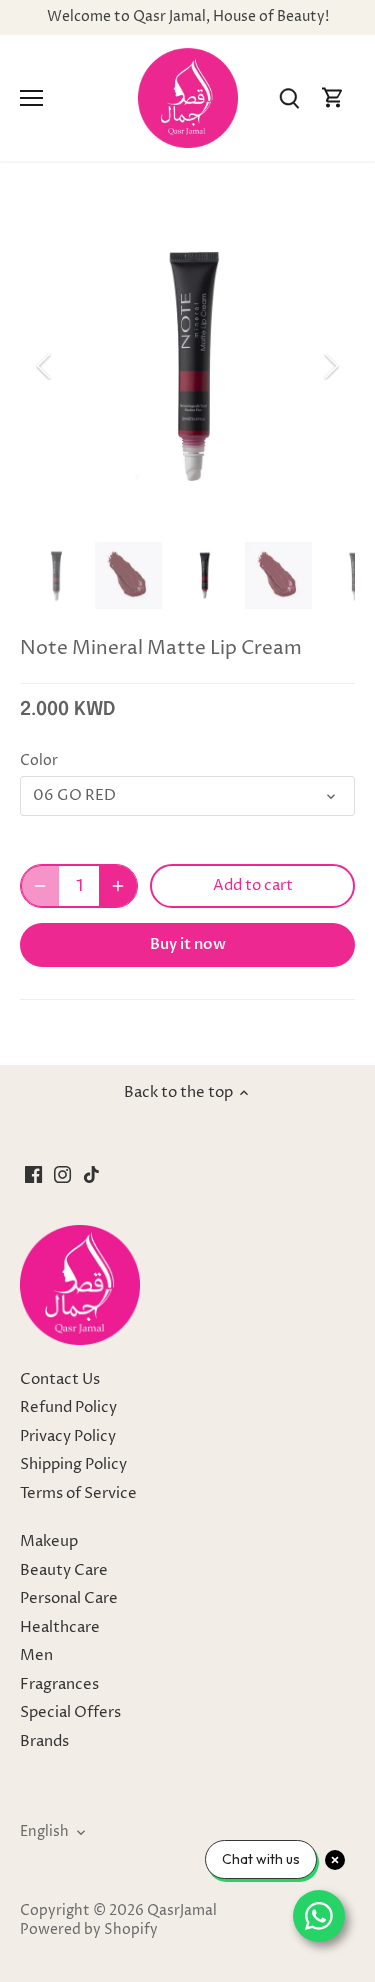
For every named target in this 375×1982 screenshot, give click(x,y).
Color (39, 761)
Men (36, 1655)
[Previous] (45, 366)
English (44, 1832)
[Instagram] (62, 1173)
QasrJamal (182, 1911)
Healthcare (60, 1627)
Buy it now (188, 944)
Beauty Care (64, 1570)
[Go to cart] (333, 98)
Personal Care (69, 1598)
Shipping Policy (73, 1464)
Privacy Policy (68, 1436)
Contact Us (60, 1379)
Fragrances (59, 1684)
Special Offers (70, 1712)
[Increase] (118, 886)
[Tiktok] (91, 1173)
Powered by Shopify (89, 1930)
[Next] (330, 366)
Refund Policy (68, 1407)
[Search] (289, 98)
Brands (44, 1741)
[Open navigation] (31, 98)
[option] (187, 366)
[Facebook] (33, 1173)
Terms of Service (78, 1493)
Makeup (49, 1541)
